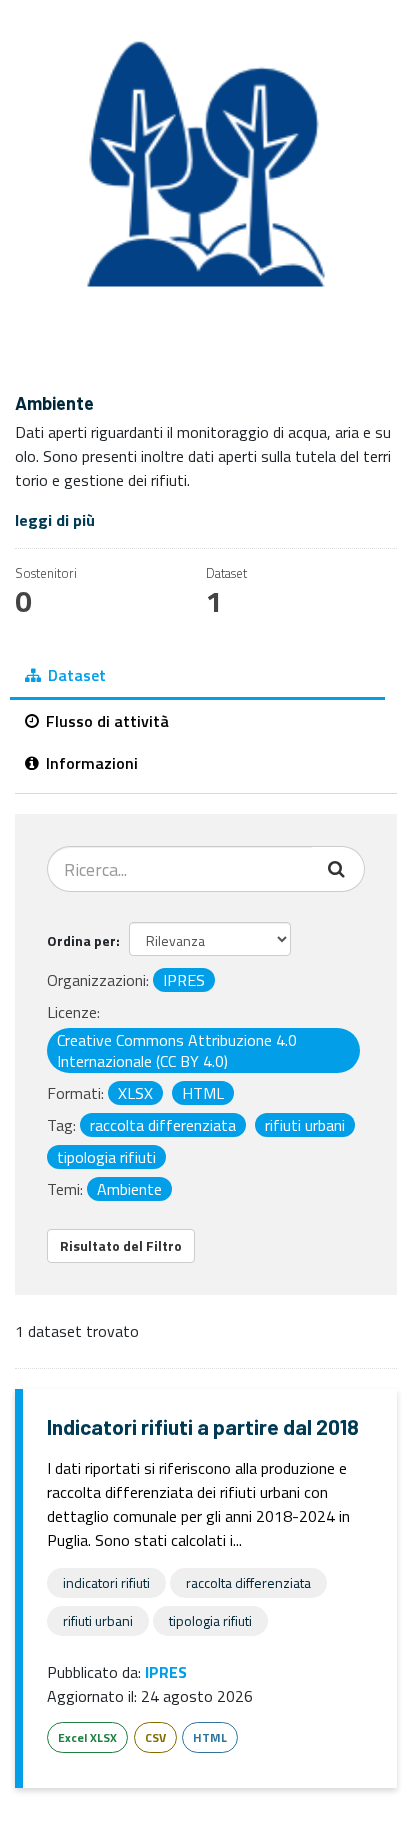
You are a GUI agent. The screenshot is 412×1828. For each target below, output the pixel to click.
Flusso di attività (105, 721)
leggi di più (55, 520)
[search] (338, 869)
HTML (210, 1737)
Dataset (75, 675)
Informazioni (90, 763)
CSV (155, 1737)
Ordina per (81, 940)
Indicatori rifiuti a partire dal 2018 (203, 1426)
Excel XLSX (87, 1737)
